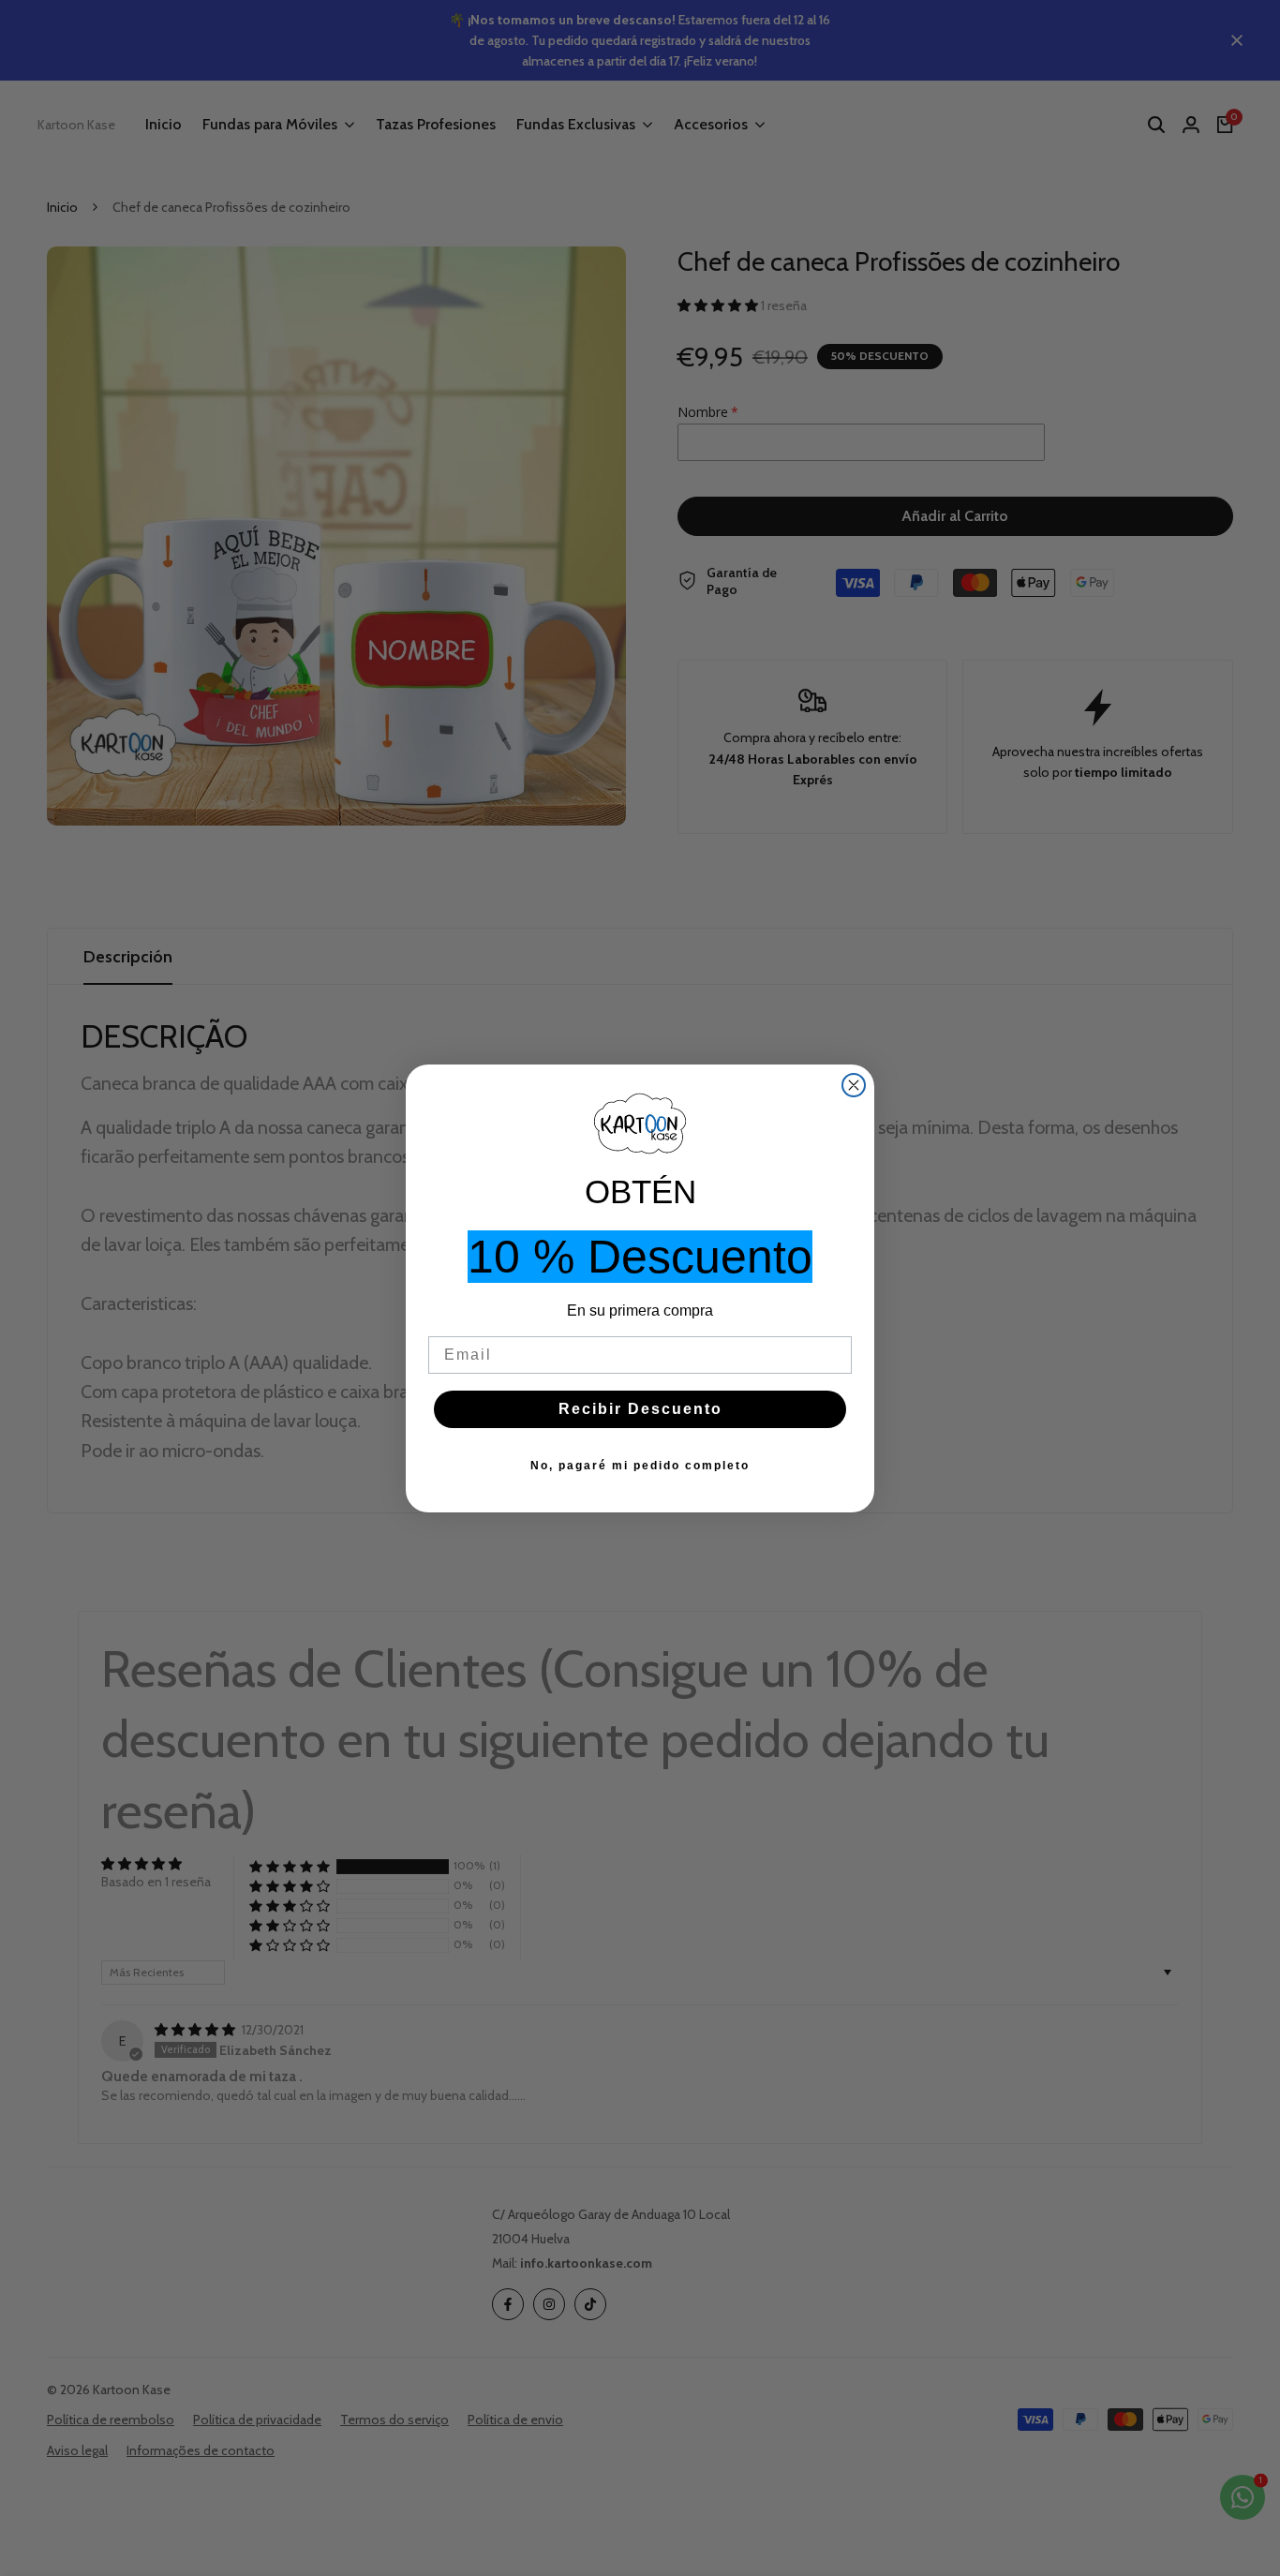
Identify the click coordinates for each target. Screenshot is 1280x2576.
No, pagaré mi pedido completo (640, 1466)
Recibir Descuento (640, 1409)
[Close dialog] (854, 1085)
